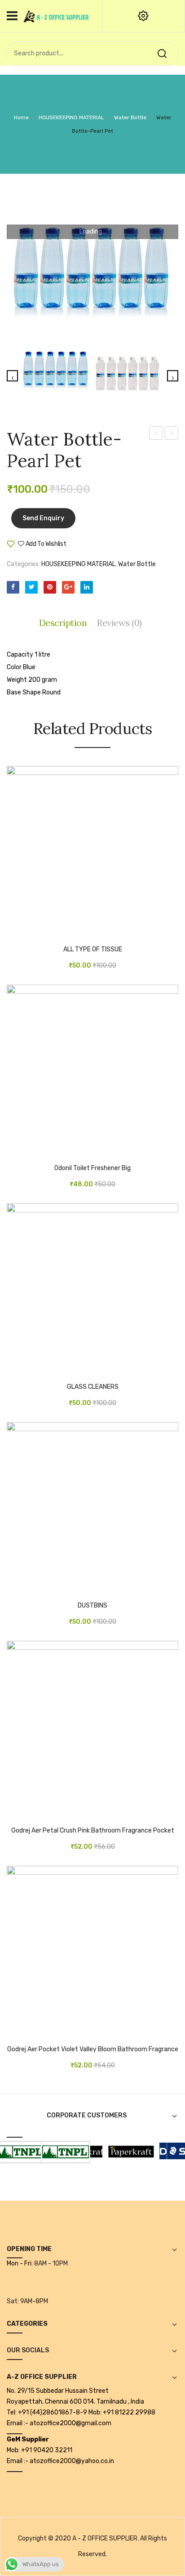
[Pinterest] (50, 587)
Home (21, 117)
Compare (94, 547)
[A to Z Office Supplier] (56, 16)
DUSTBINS (92, 1606)
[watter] (92, 273)
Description (63, 623)
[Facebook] (13, 587)
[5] (58, 2150)
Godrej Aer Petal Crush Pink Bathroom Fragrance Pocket (93, 1831)
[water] (128, 377)
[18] (124, 2150)
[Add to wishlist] (27, 933)
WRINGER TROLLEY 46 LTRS (172, 434)
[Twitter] (31, 587)
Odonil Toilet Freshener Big (92, 1168)
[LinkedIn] (87, 587)
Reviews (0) (119, 623)
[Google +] (68, 587)
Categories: (23, 564)
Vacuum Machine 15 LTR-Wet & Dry (156, 434)
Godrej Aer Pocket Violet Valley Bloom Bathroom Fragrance (93, 2049)
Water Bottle (130, 117)
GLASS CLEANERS (93, 1387)
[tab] (65, 623)
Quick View (40, 933)
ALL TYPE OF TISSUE (93, 950)
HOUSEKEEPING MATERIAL (71, 117)
